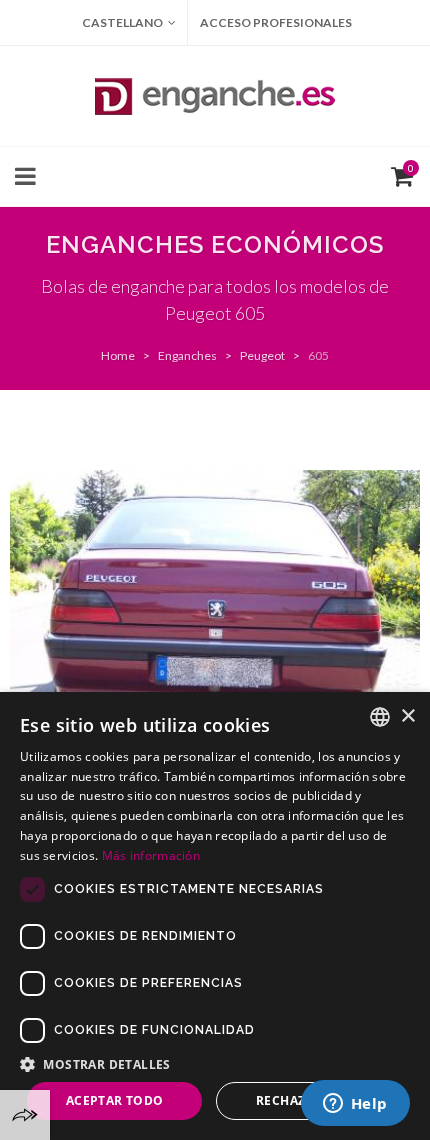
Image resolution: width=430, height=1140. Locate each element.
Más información (151, 855)
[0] (398, 174)
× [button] (407, 716)
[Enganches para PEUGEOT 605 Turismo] (215, 624)
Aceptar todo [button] (115, 1100)
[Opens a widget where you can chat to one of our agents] (355, 1105)
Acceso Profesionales (276, 22)
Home (118, 355)
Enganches (187, 355)
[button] (215, 1064)
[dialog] (215, 916)
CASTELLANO (122, 22)
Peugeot (262, 355)
